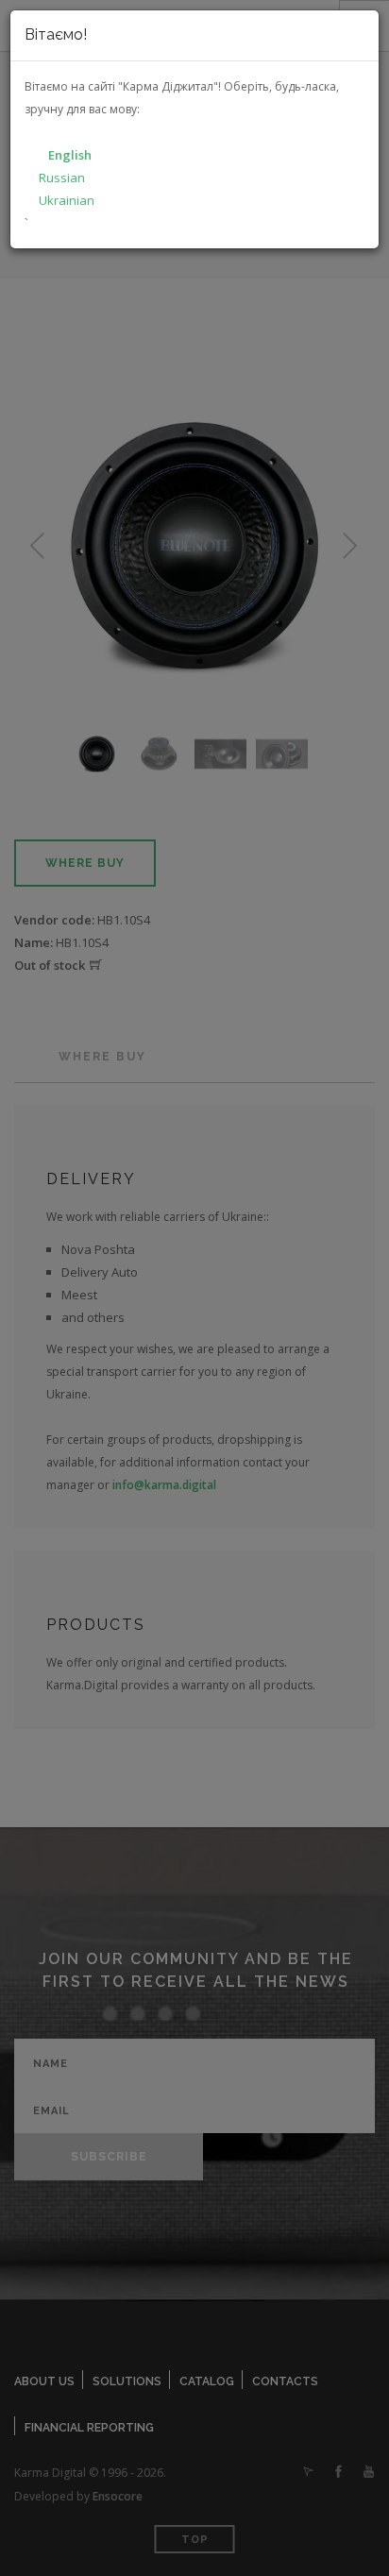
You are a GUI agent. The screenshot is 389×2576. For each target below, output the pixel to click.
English (70, 155)
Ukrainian (67, 200)
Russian (62, 178)
